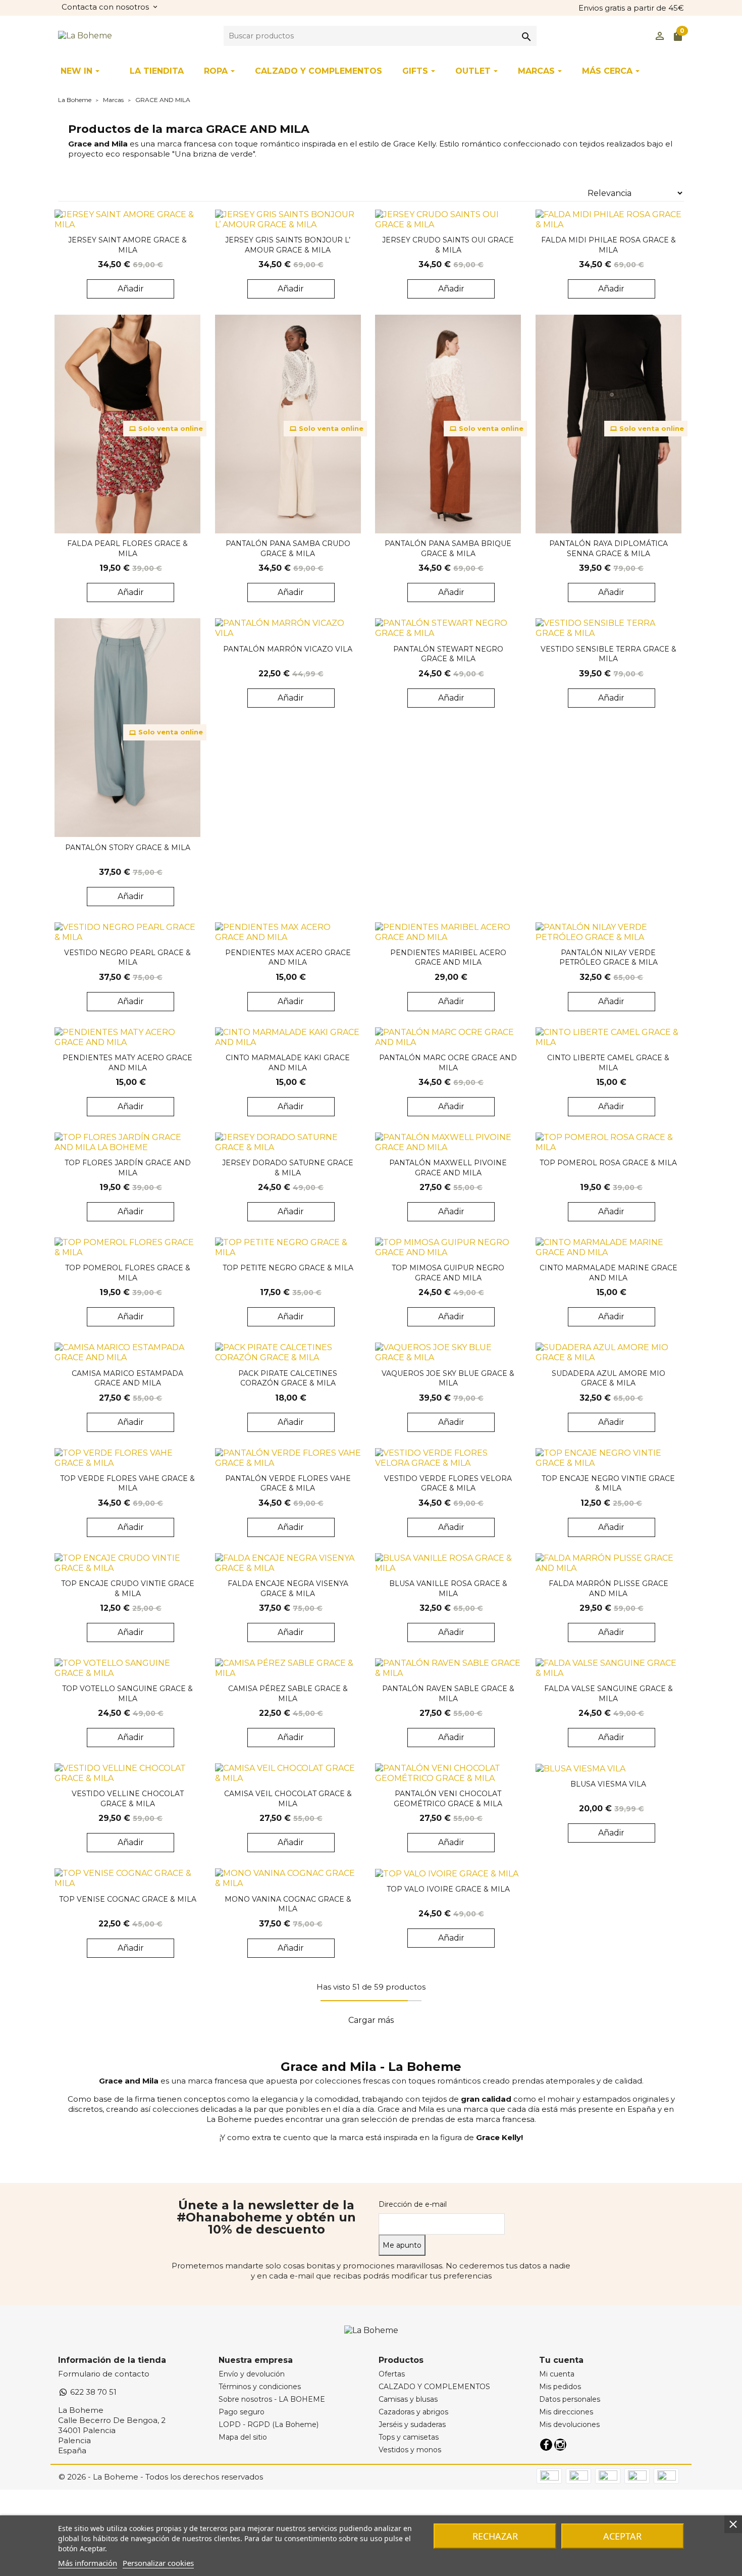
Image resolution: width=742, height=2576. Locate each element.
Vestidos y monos (410, 2450)
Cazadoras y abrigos (413, 2412)
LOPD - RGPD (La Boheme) (269, 2424)
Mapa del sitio (243, 2437)
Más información (88, 2563)
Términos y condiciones (260, 2387)
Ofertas (392, 2374)
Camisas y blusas (408, 2399)
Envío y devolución (252, 2374)
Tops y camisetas (409, 2437)
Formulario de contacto (104, 2374)
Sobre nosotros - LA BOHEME (272, 2399)
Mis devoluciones (569, 2424)
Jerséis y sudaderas (412, 2424)
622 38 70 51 (92, 2392)
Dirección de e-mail (413, 2204)
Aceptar (622, 2536)
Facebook (546, 2445)
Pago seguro (242, 2412)
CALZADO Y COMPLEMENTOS (434, 2387)
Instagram (560, 2445)
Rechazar (495, 2536)
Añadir (131, 289)
